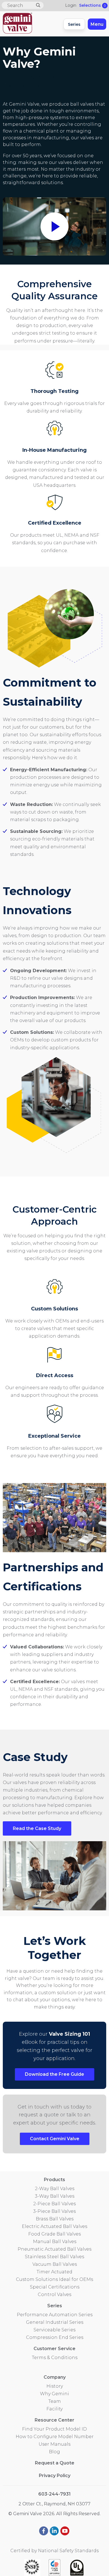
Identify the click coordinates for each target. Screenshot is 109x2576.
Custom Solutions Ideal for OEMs (54, 2279)
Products (54, 2180)
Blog (54, 2452)
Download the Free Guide (54, 2074)
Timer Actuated (54, 2272)
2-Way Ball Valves (55, 2189)
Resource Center (54, 2420)
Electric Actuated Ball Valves (54, 2226)
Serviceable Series (54, 2330)
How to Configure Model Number (55, 2437)
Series (74, 24)
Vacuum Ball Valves (55, 2264)
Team (55, 2401)
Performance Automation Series (55, 2315)
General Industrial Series (55, 2322)
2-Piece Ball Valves (54, 2204)
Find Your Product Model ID (54, 2429)
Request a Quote (55, 2463)
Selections (92, 5)
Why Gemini (54, 2394)
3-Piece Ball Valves (54, 2211)
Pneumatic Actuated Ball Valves (54, 2249)
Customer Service (54, 2349)
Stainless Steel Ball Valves (54, 2257)
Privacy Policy (55, 2476)
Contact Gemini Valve (55, 2139)
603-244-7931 (54, 2494)
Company (55, 2377)
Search (38, 5)
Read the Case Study (37, 1828)
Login (71, 5)
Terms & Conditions (55, 2358)
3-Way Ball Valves (55, 2196)
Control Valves (54, 2294)
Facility (54, 2409)
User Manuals (54, 2444)
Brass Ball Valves (55, 2219)
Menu (97, 24)
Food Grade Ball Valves (54, 2234)
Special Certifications (55, 2287)
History (55, 2386)
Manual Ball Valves (55, 2242)
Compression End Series (55, 2337)
